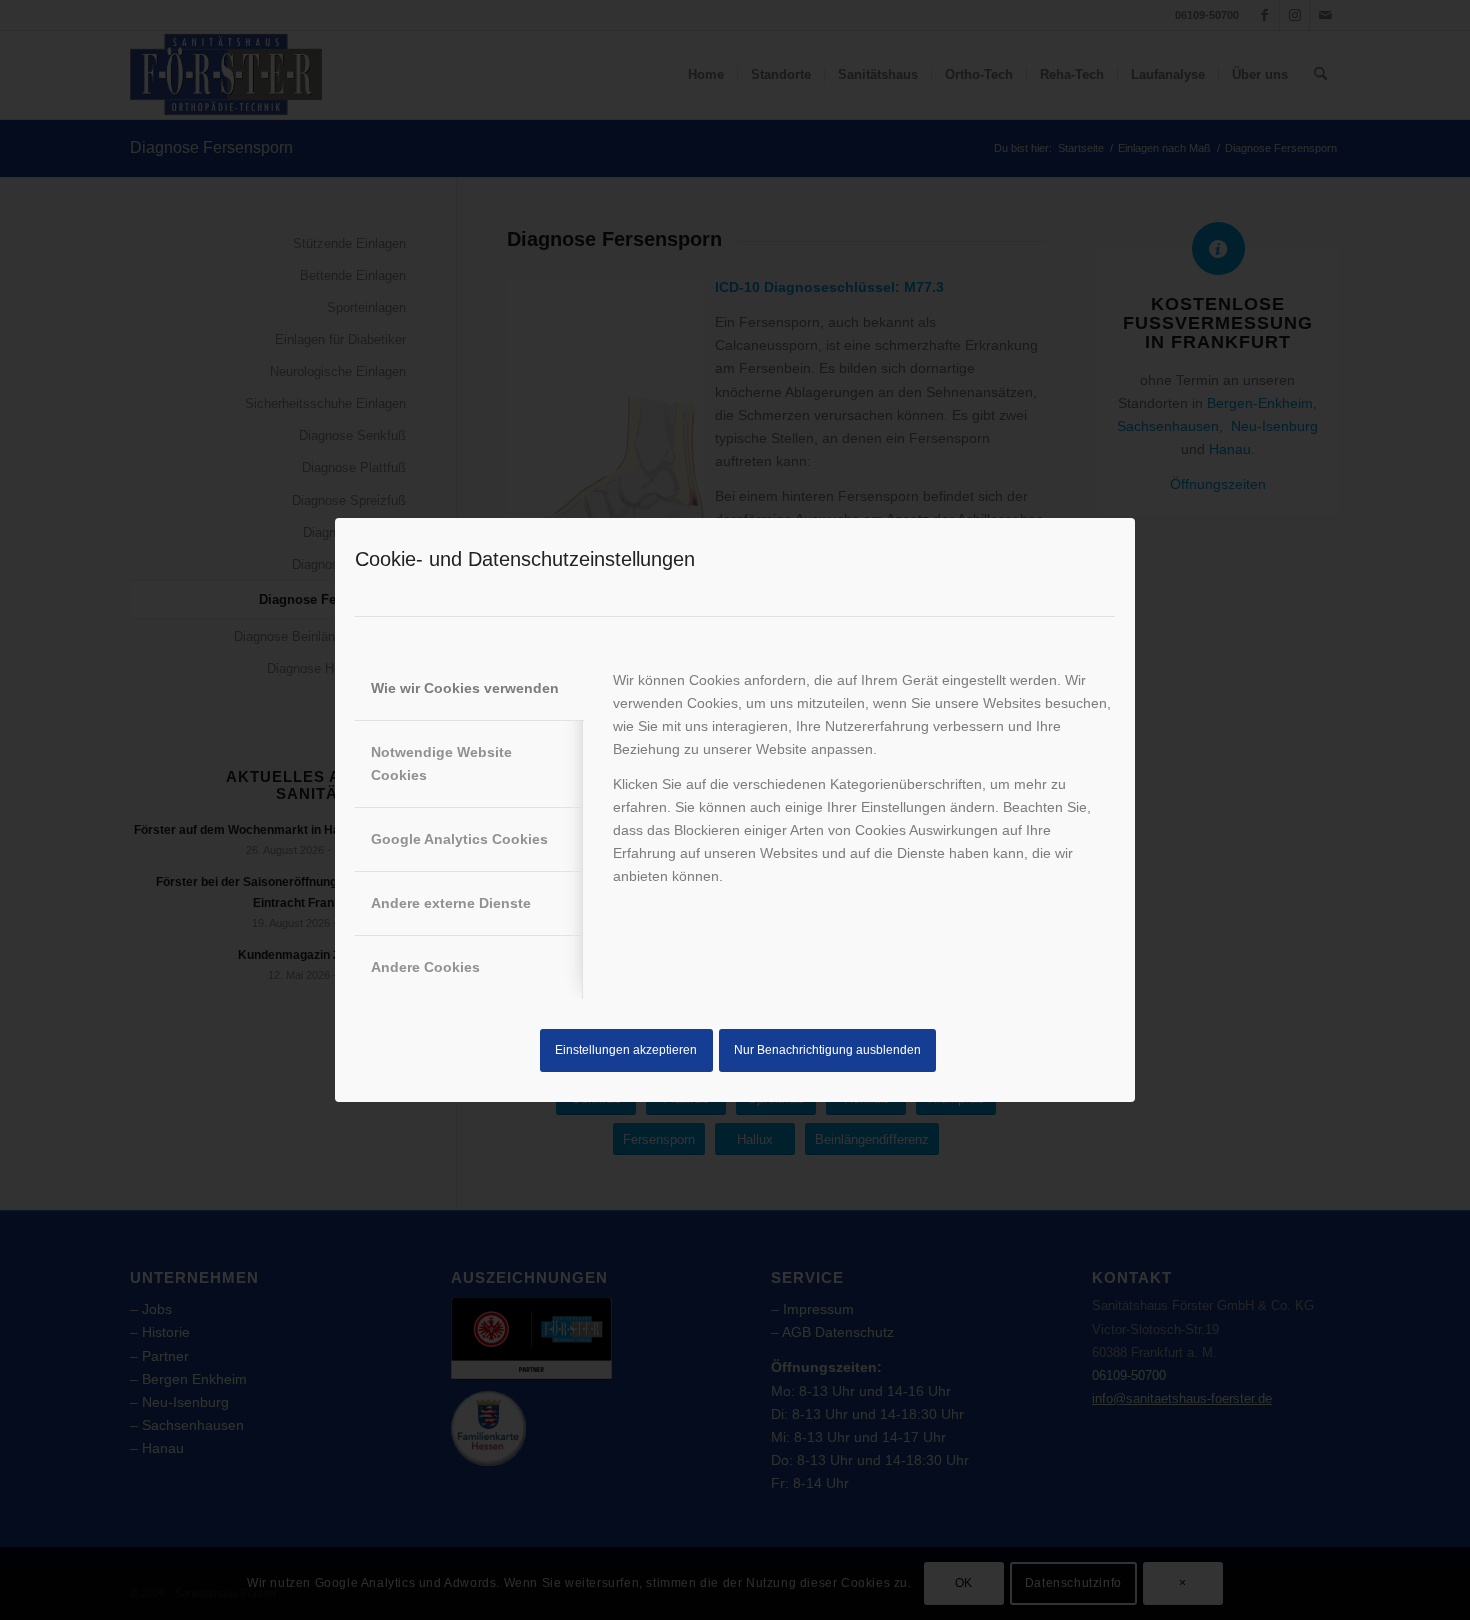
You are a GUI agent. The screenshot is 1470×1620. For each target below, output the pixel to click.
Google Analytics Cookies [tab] (459, 839)
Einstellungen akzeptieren (626, 1050)
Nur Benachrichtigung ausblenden (827, 1050)
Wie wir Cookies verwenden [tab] (465, 688)
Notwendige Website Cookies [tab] (441, 763)
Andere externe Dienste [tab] (451, 903)
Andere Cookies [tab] (425, 967)
